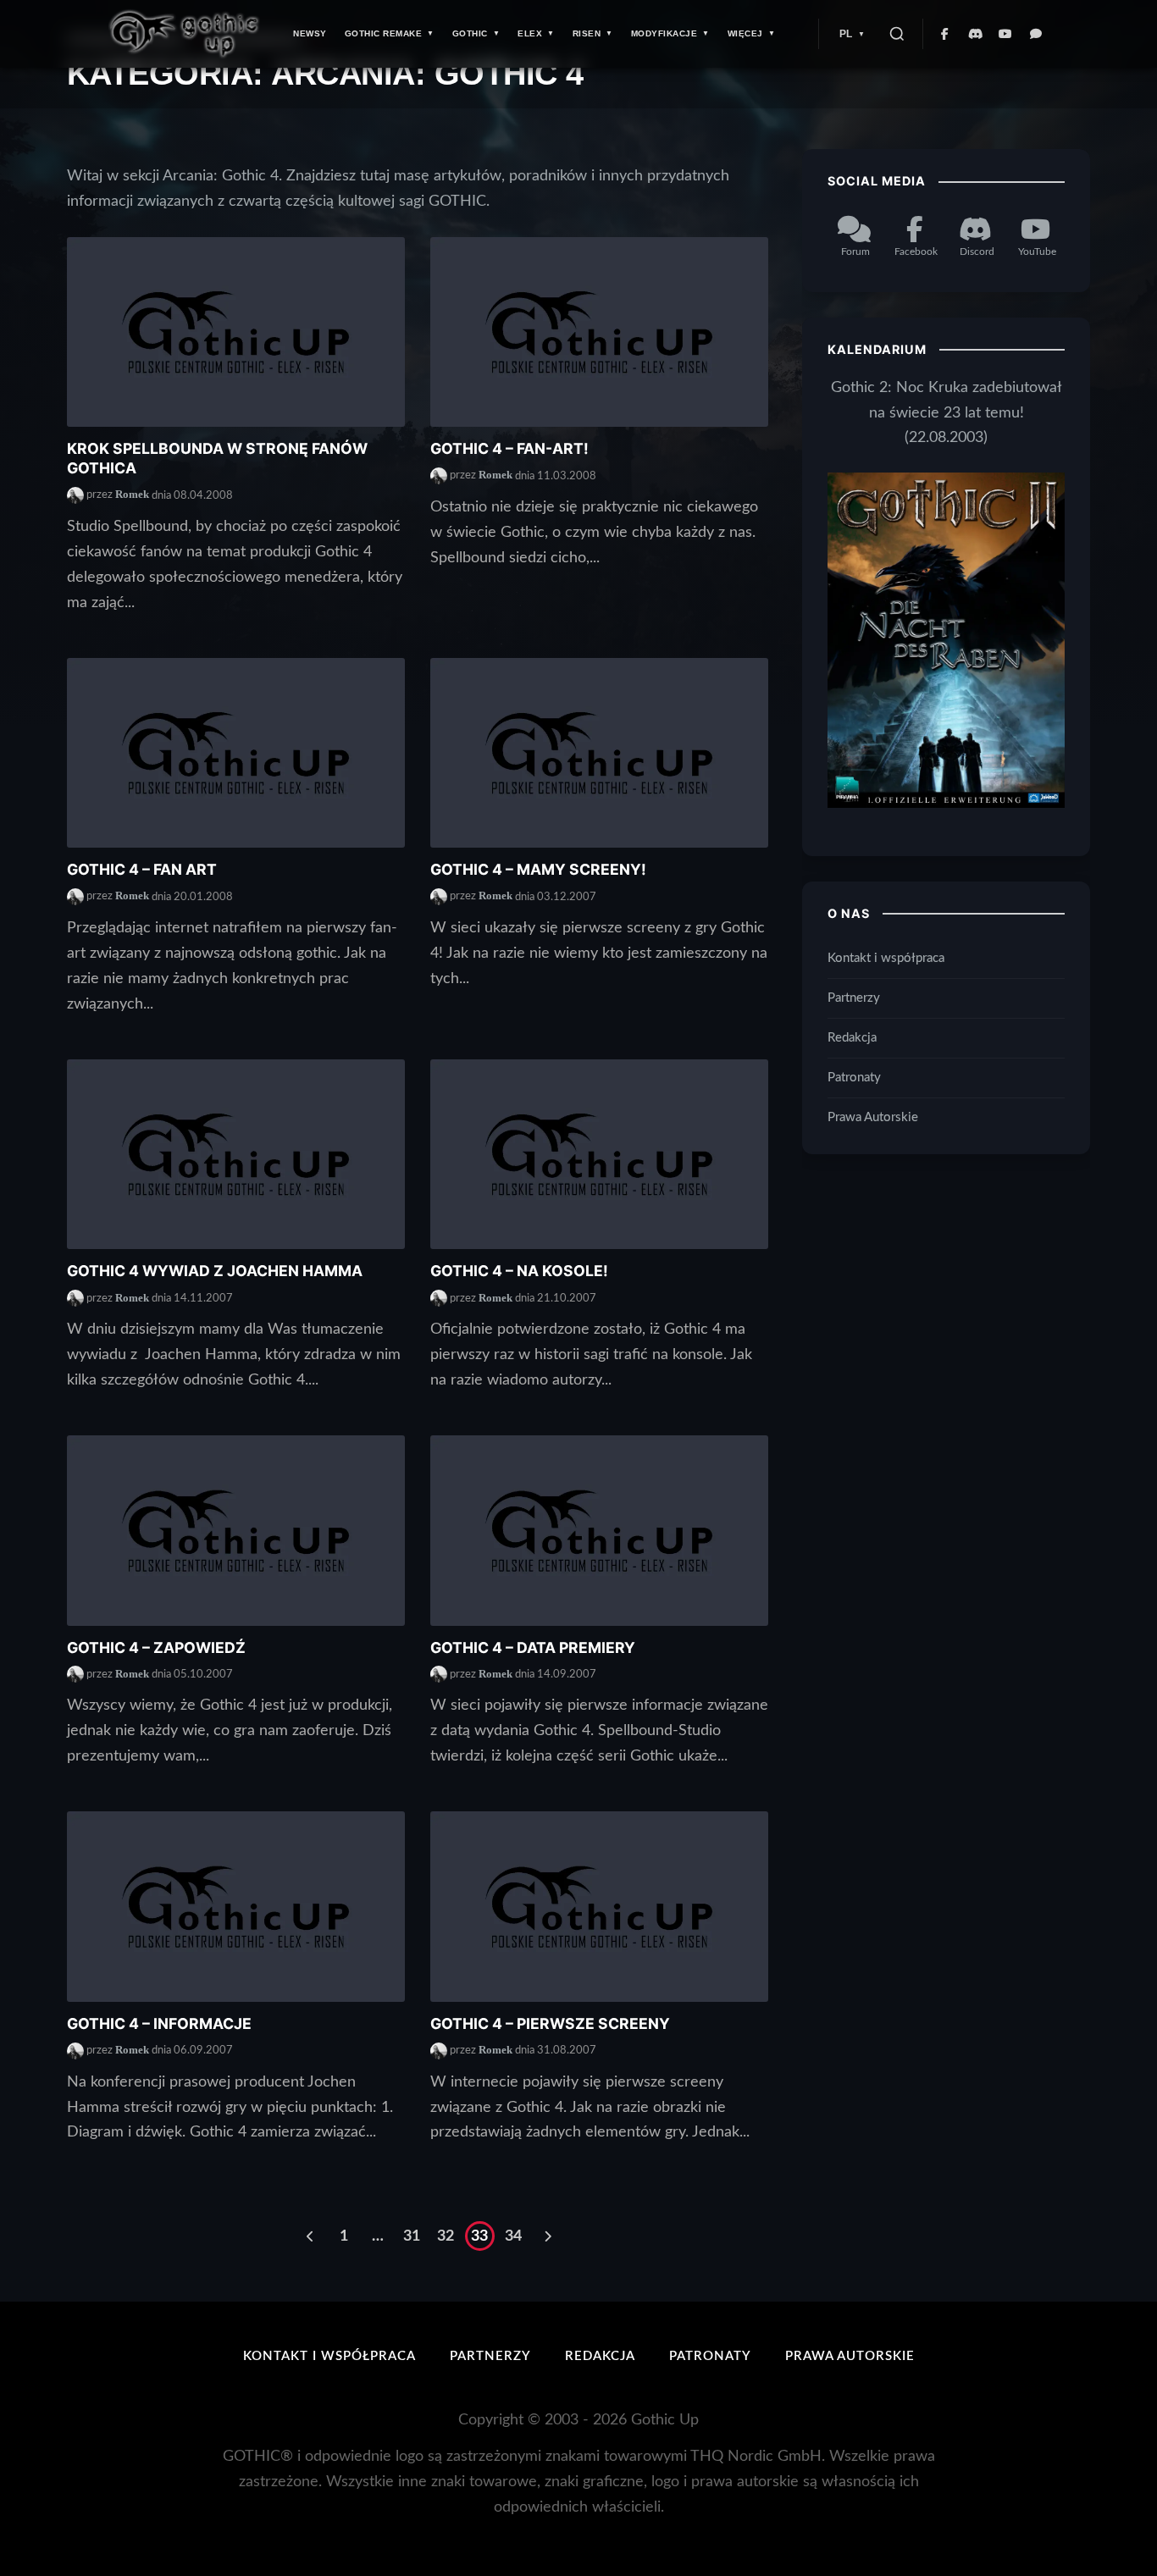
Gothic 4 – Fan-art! (509, 448)
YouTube (1037, 251)
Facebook (916, 251)
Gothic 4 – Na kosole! (519, 1271)
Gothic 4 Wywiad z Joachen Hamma (215, 1271)
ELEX (530, 33)
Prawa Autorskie (873, 1117)
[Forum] (1037, 34)
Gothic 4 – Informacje (159, 2023)
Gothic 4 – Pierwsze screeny (550, 2023)
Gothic (470, 33)
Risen (587, 33)
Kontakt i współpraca (886, 958)
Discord (977, 251)
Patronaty (854, 1077)
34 (513, 2236)
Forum (855, 251)
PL (846, 34)
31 (412, 2236)
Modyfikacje (664, 33)
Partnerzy (854, 998)
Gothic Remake (384, 33)
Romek (132, 495)
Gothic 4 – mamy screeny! (538, 869)
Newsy (310, 33)
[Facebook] (945, 34)
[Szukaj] (897, 34)
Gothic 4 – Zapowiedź (156, 1647)
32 (446, 2236)
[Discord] (976, 34)
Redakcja (852, 1038)
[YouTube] (1006, 34)
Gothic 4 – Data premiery (533, 1647)
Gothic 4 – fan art (142, 869)
